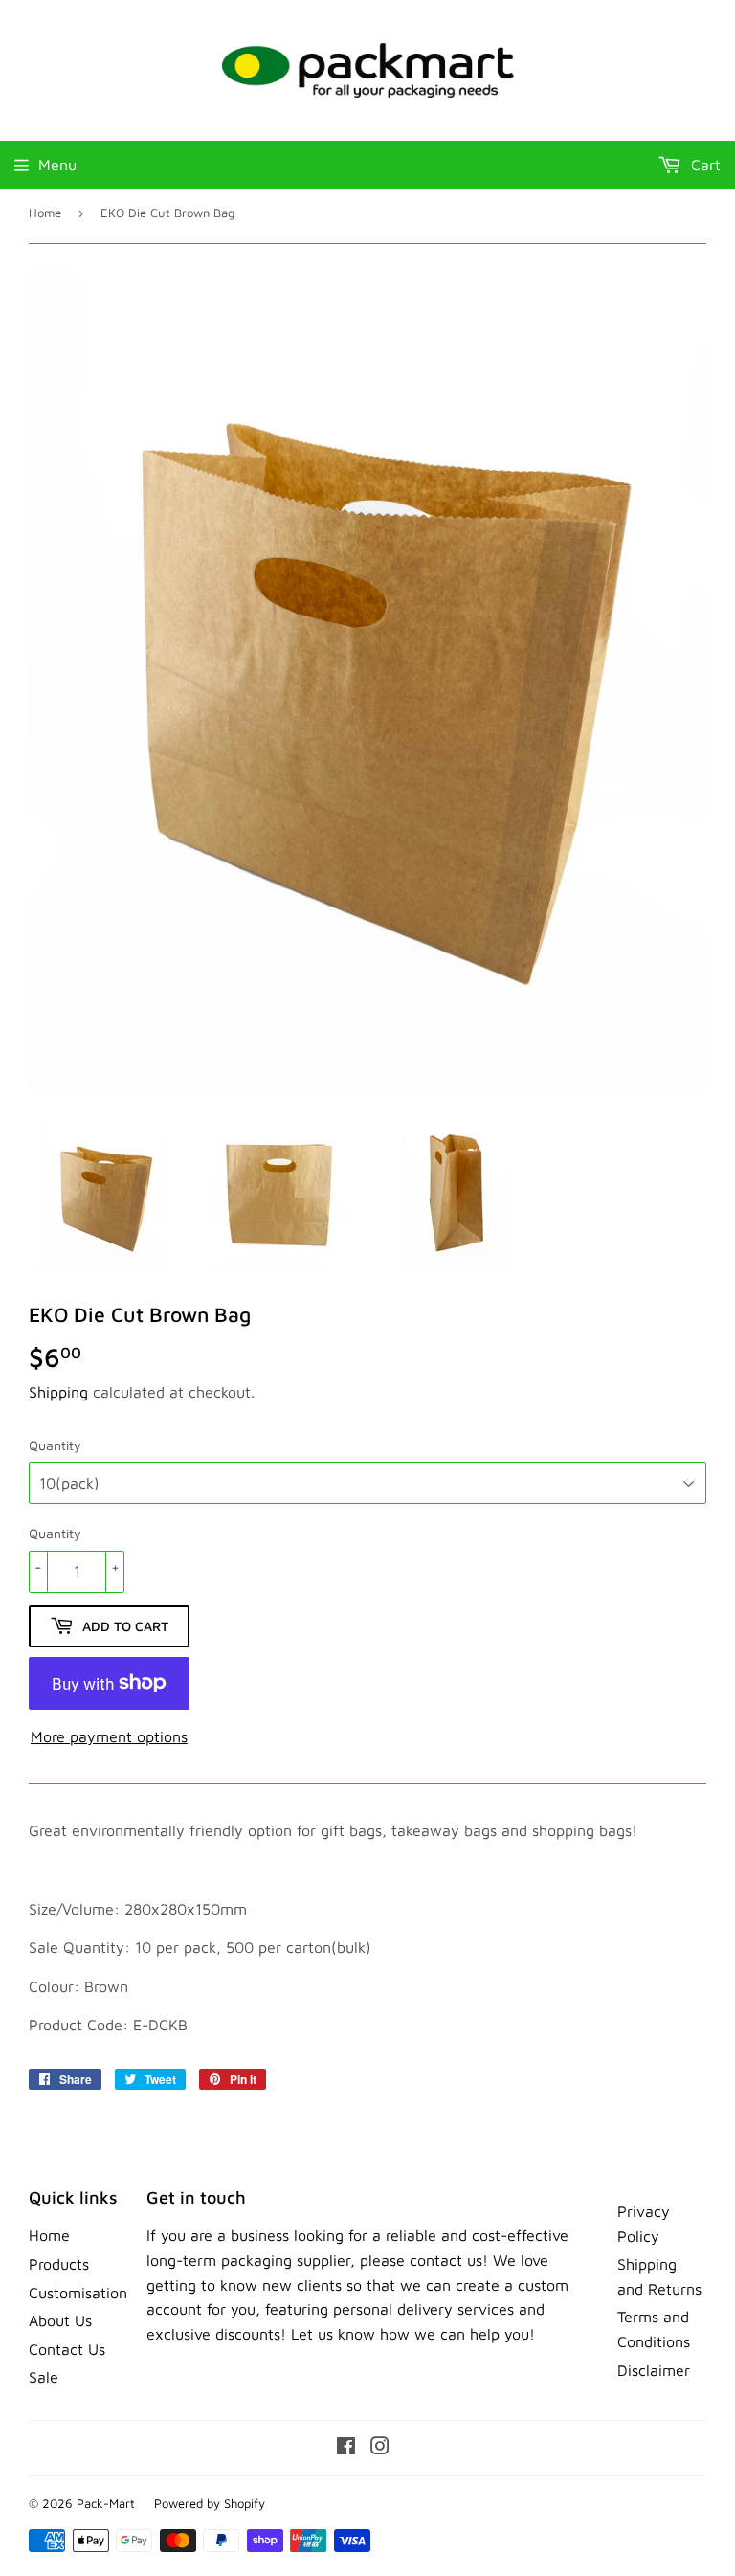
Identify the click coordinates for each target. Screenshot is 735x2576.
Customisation (78, 2293)
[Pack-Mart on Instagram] (380, 2448)
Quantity (55, 1445)
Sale (44, 2377)
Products (59, 2264)
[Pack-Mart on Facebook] (346, 2448)
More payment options (109, 1736)
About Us (60, 2320)
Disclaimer (654, 2370)
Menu (57, 165)
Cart (703, 165)
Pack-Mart (106, 2503)
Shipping (58, 1392)
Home (45, 213)
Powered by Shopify (210, 2503)
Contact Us (67, 2349)
